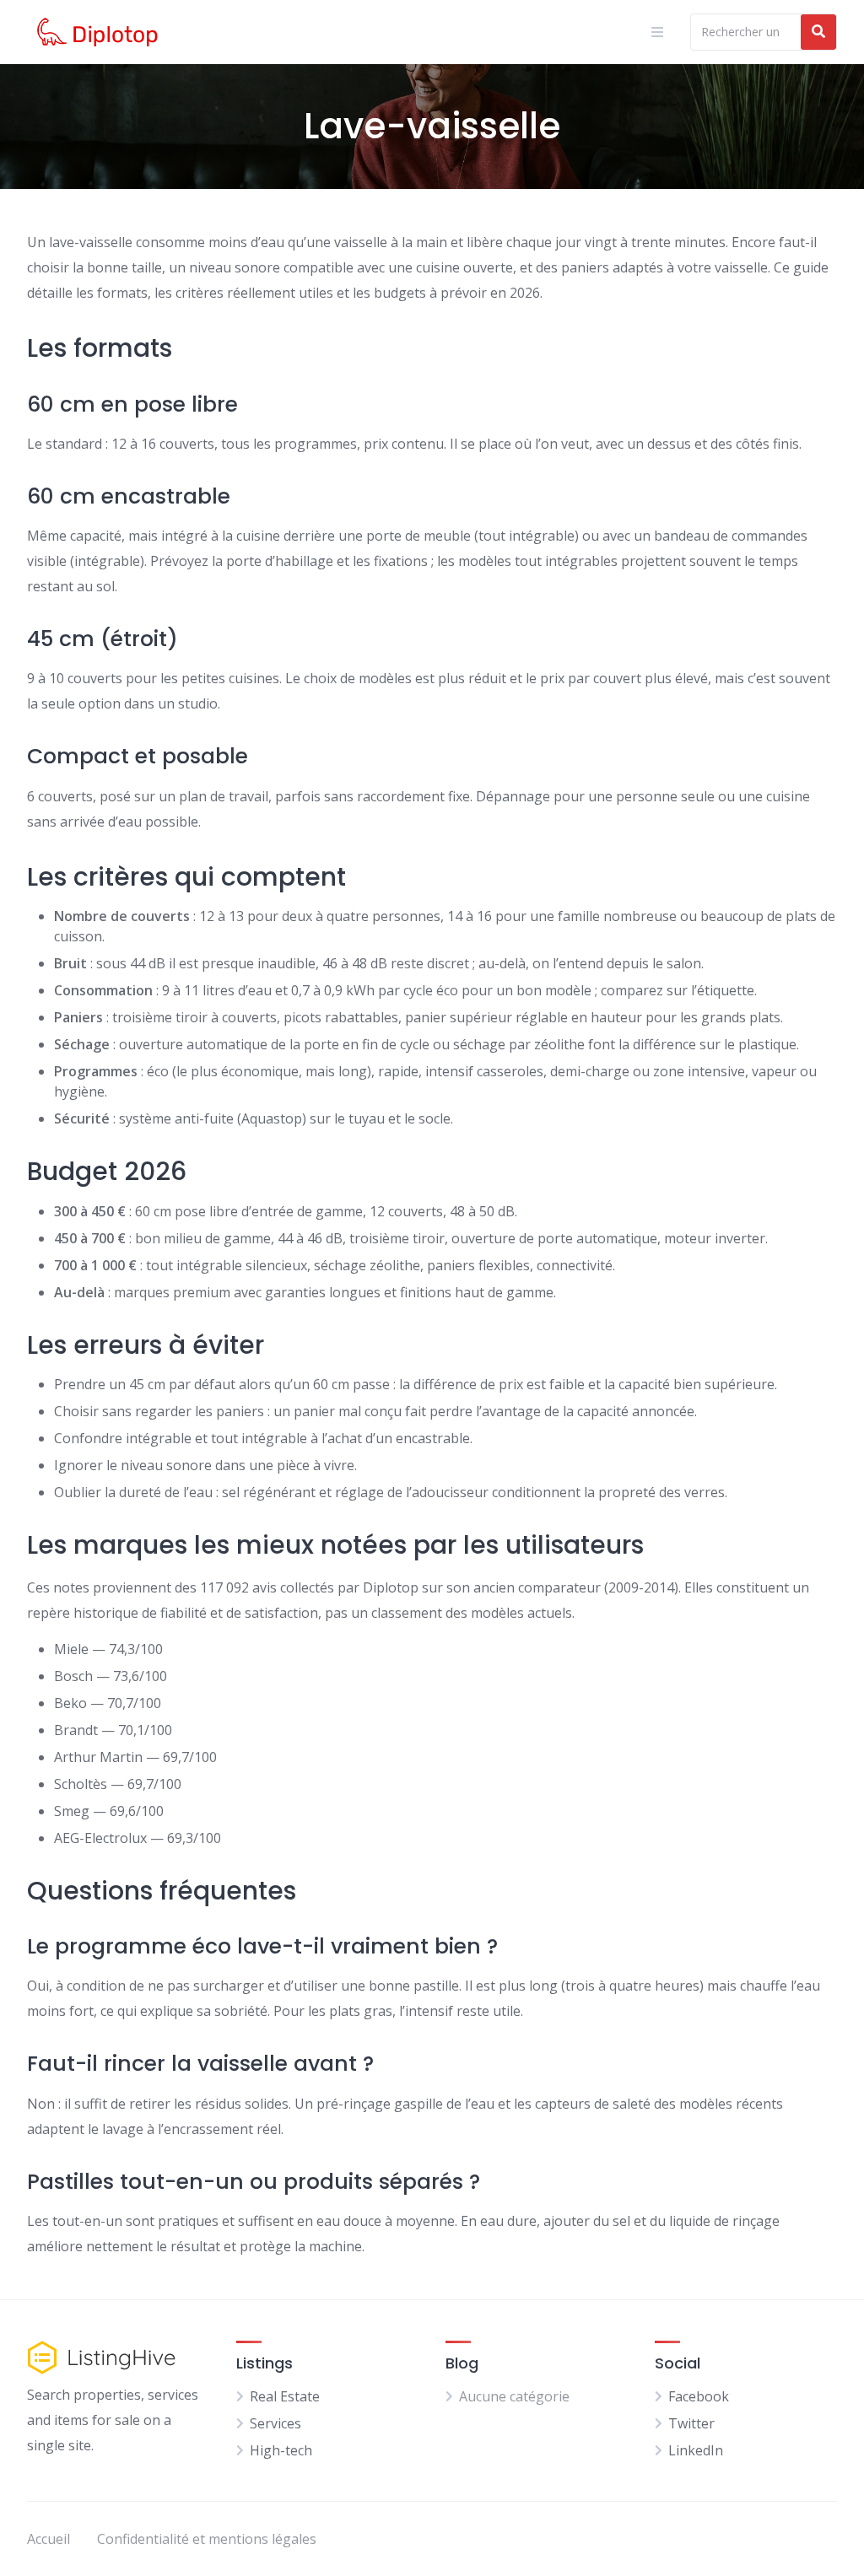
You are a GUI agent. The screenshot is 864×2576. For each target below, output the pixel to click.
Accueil (49, 2539)
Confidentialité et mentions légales (207, 2539)
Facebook (699, 2396)
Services (275, 2423)
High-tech (281, 2450)
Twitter (691, 2423)
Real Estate (285, 2396)
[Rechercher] (818, 32)
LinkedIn (696, 2450)
